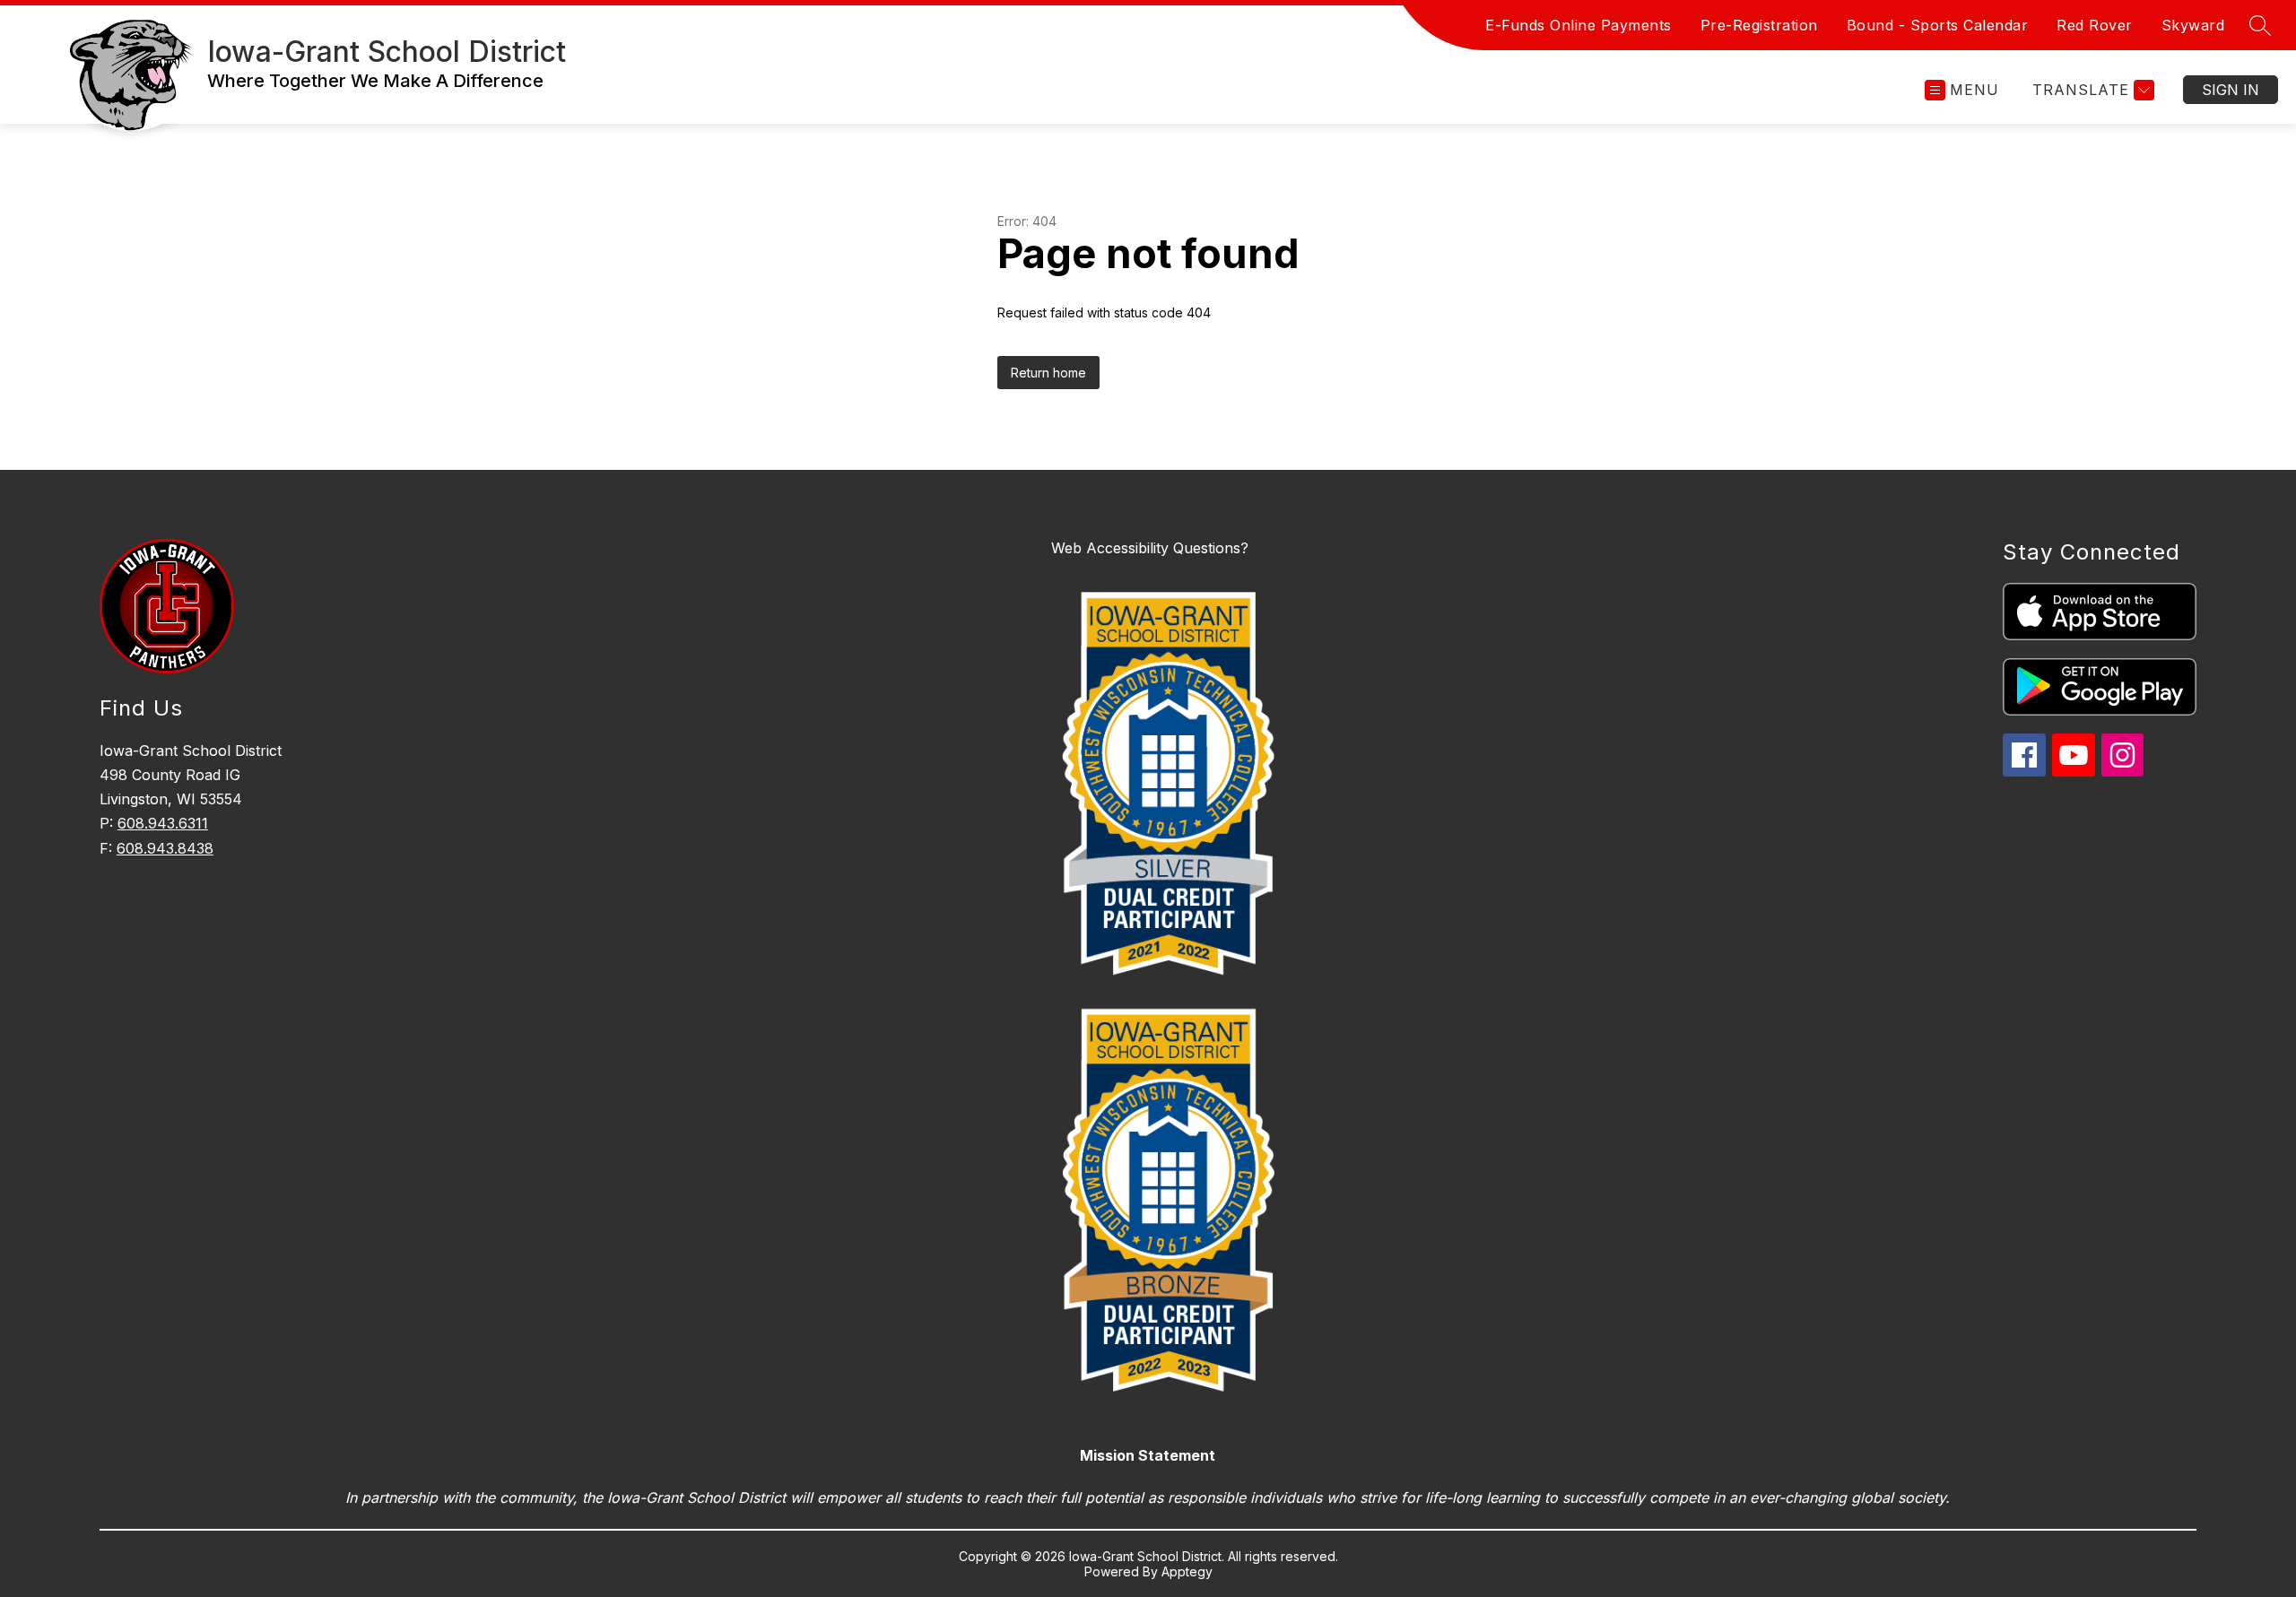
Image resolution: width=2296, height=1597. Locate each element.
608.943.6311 (163, 823)
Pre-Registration (1759, 25)
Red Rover (2095, 25)
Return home (1048, 373)
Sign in (2231, 90)
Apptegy (1187, 1571)
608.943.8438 (165, 848)
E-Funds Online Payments (1578, 25)
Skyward (2193, 25)
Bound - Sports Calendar (1938, 25)
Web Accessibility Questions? (1150, 548)
